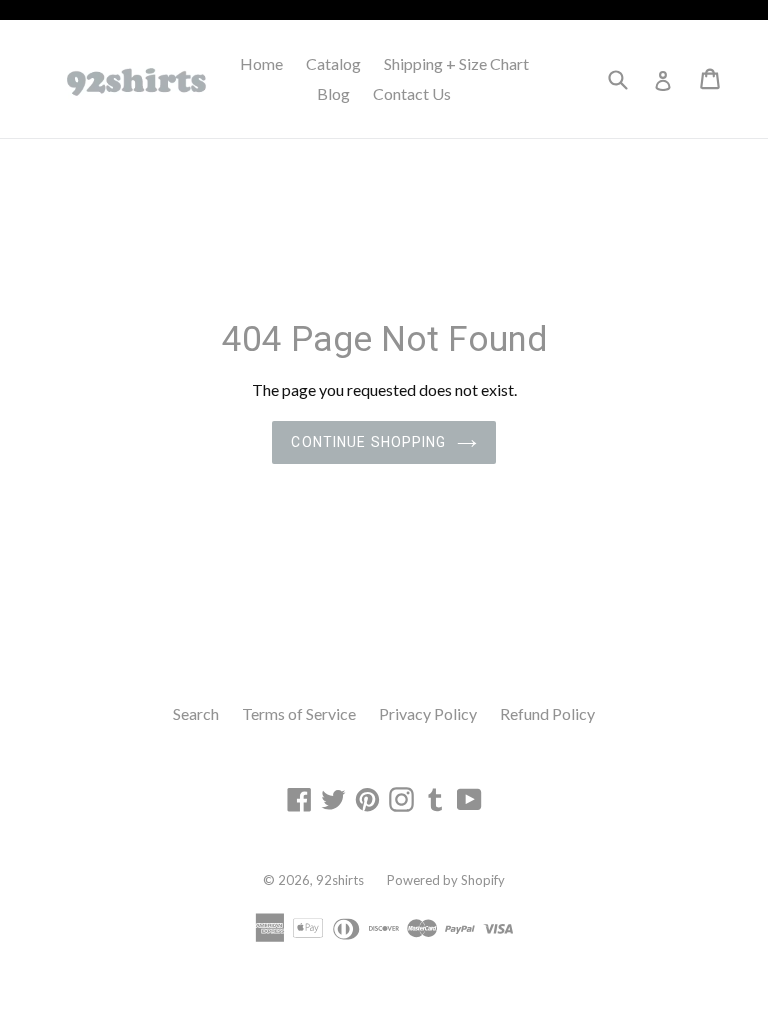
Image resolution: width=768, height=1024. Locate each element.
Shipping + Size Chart (456, 63)
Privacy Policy (428, 713)
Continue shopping (368, 442)
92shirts (340, 880)
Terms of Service (299, 713)
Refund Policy (547, 713)
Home (261, 63)
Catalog (333, 63)
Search (196, 713)
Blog (333, 93)
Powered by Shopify (446, 880)
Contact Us (412, 93)
